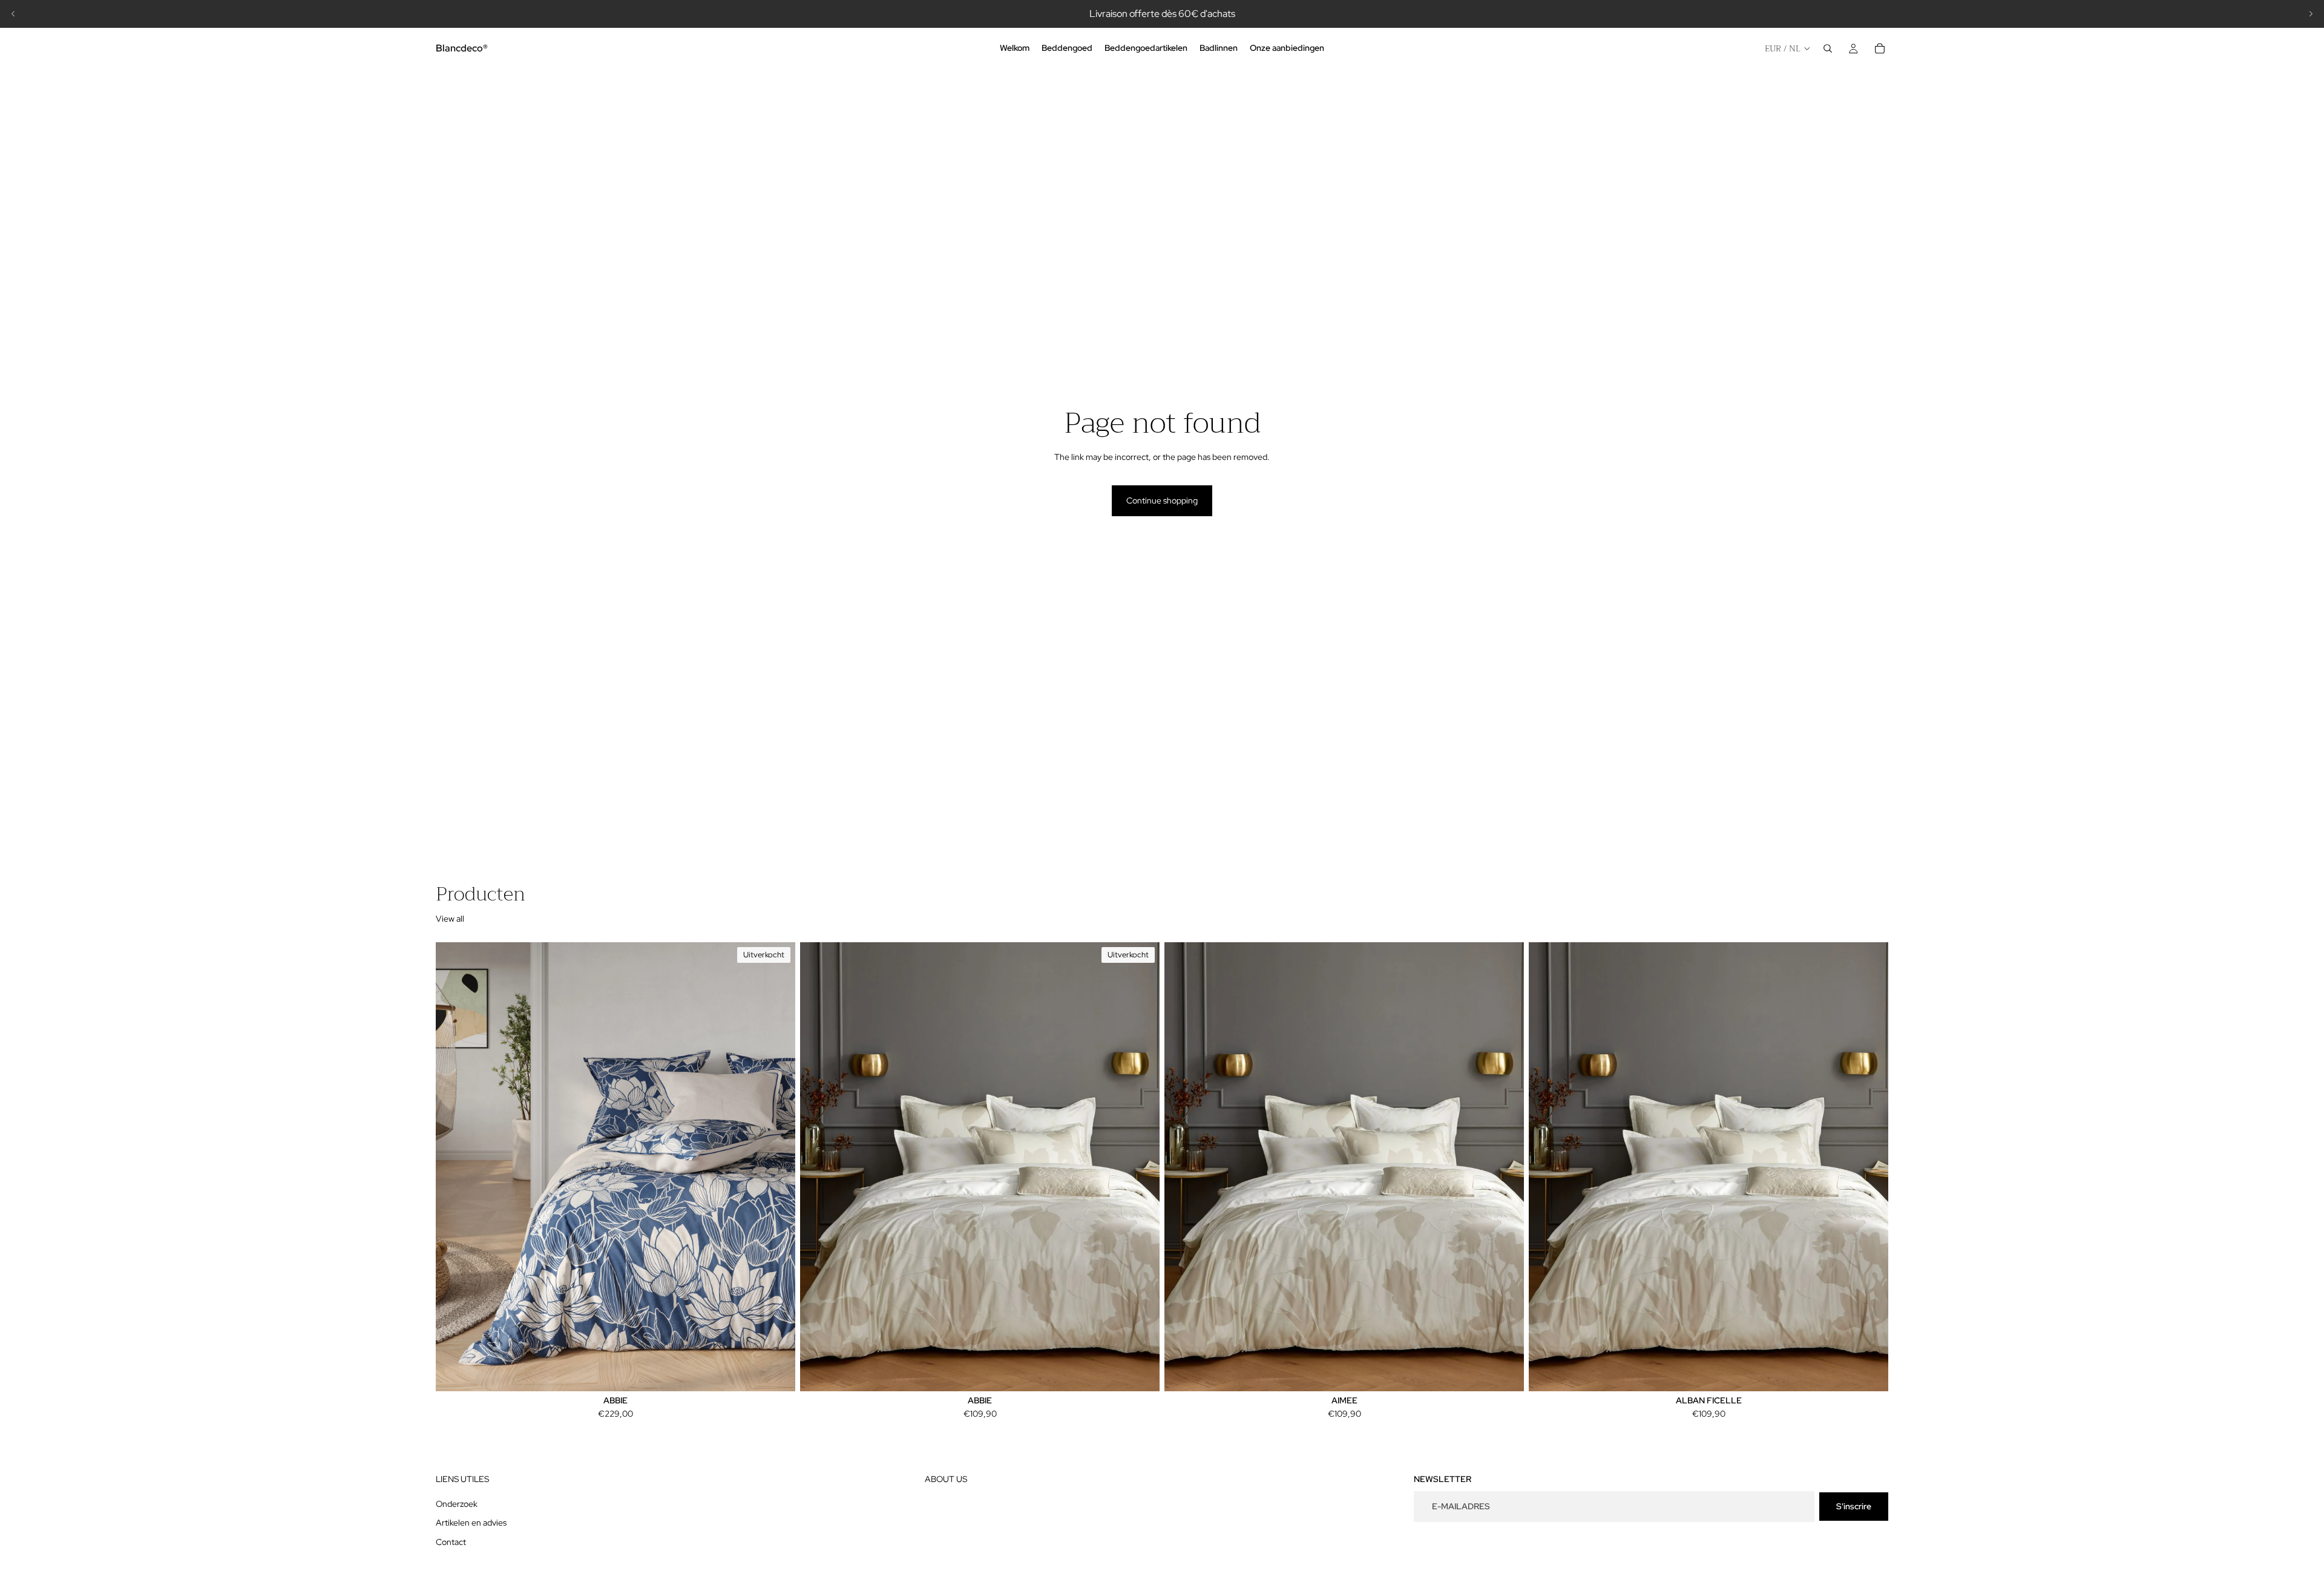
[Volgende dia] (2311, 14)
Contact (451, 1542)
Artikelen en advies (471, 1523)
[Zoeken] (1828, 48)
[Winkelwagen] (1880, 48)
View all (450, 919)
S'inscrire (1854, 1506)
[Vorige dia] (13, 14)
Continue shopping (1162, 500)
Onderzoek (457, 1504)
